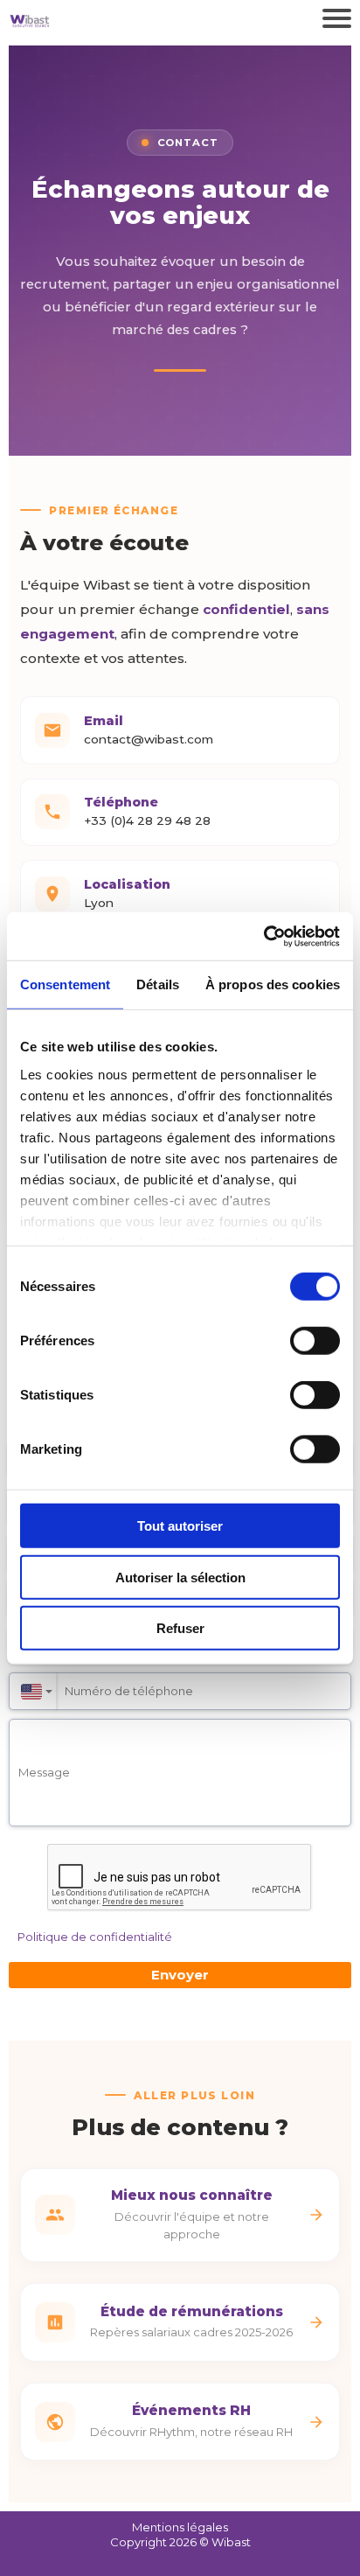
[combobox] (32, 1691)
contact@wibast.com (149, 739)
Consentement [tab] (65, 984)
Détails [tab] (158, 984)
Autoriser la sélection (180, 1577)
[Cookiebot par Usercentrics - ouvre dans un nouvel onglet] (263, 936)
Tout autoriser (180, 1526)
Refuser (180, 1628)
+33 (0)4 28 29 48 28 (147, 820)
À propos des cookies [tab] (273, 984)
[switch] (315, 1341)
